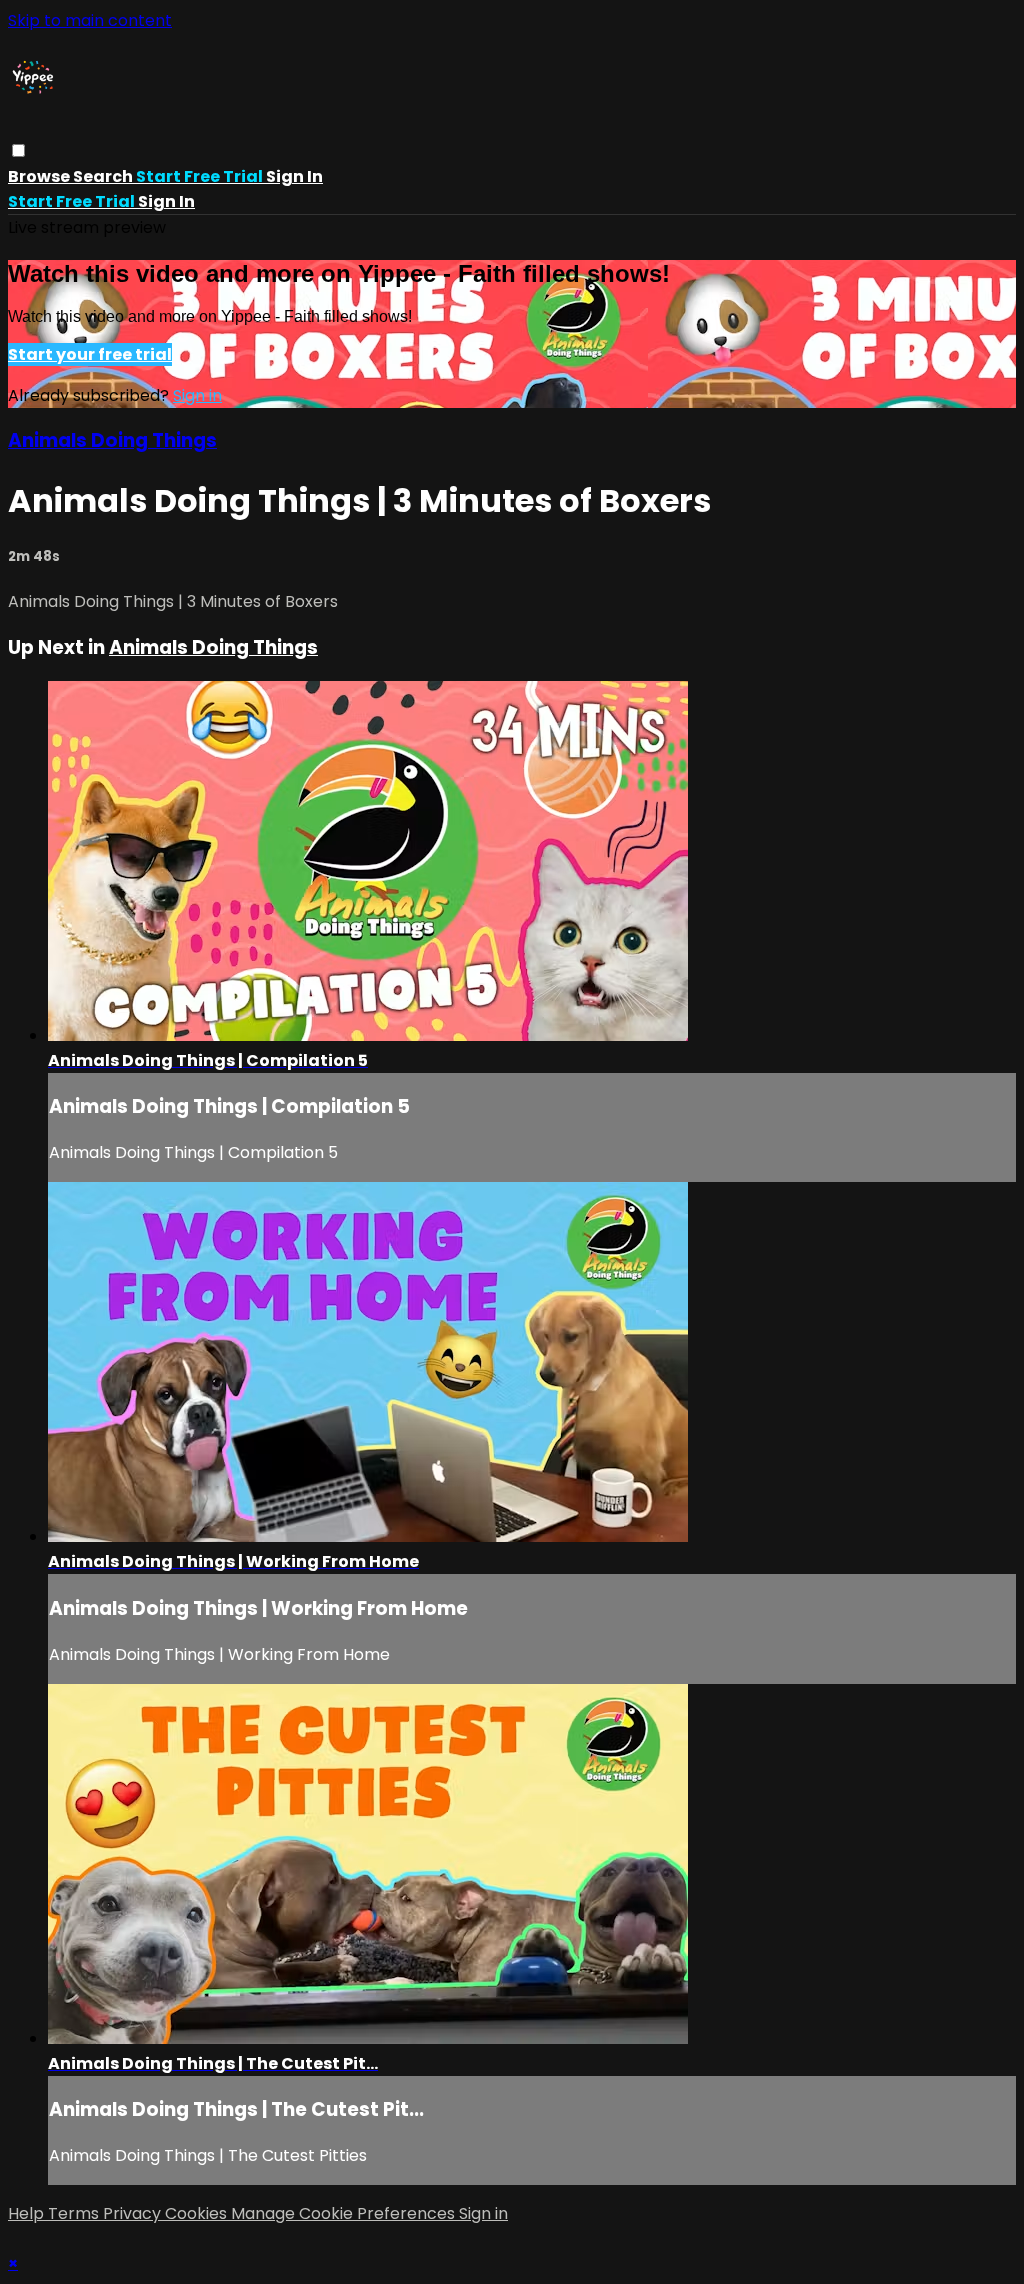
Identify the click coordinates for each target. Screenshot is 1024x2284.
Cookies (198, 2213)
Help (28, 2213)
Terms (75, 2213)
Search (104, 176)
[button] (18, 150)
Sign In (166, 201)
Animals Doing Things (112, 440)
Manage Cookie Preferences (345, 2213)
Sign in (294, 176)
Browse (40, 176)
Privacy (134, 2213)
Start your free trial (90, 354)
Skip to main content (90, 20)
